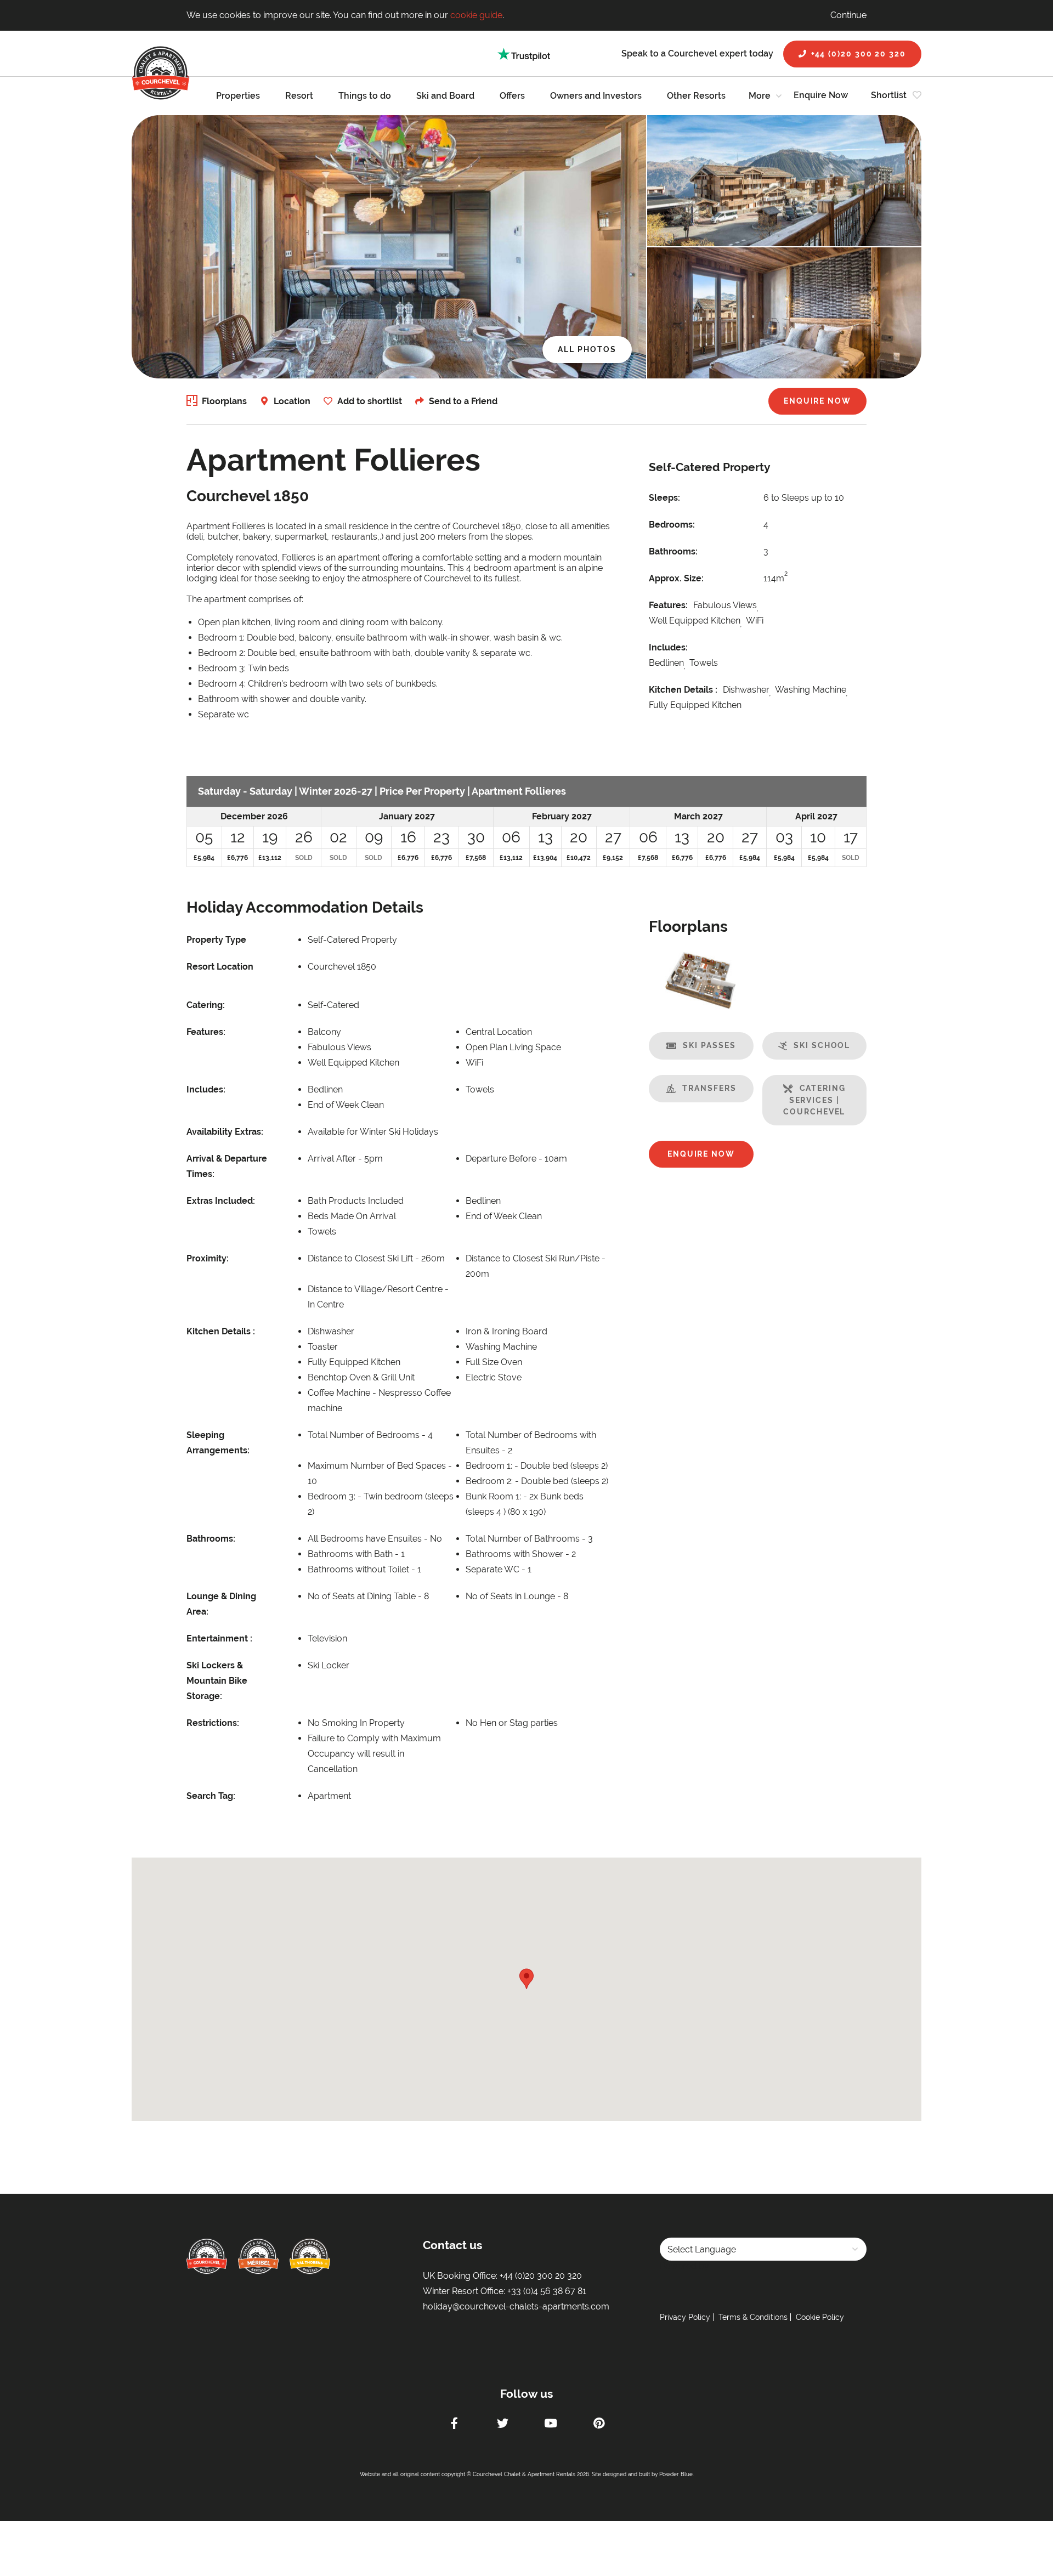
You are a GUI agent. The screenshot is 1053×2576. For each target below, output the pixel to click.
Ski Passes (709, 1045)
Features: (668, 605)
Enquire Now (821, 95)
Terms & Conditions (753, 2317)
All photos (587, 349)
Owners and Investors (596, 96)
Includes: (668, 647)
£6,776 (237, 858)
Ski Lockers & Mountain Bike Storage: (217, 1681)
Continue (848, 15)
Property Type (216, 940)
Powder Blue (676, 2474)
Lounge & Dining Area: (221, 1604)
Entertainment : (219, 1638)
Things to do (365, 96)
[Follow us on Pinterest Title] (599, 2425)
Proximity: (208, 1258)
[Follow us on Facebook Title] (454, 2425)
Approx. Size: (676, 578)
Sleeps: (664, 498)
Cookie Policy (820, 2317)
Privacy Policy (685, 2317)
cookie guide (476, 15)
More (760, 96)
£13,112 (270, 858)
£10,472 (579, 858)
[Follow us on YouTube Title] (551, 2425)
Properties (238, 96)
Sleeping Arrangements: (218, 1443)
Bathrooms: (673, 551)
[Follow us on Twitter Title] (502, 2425)
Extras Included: (221, 1201)
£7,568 (476, 858)
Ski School (822, 1045)
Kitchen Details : (683, 690)
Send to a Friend (463, 401)
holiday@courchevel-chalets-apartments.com (516, 2306)
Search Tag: (211, 1796)
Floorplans (224, 401)
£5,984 (204, 858)
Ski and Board (445, 96)
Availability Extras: (225, 1132)
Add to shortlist (370, 401)
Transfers (709, 1088)
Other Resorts (696, 96)
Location (292, 401)
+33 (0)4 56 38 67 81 (547, 2291)
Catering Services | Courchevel (814, 1100)
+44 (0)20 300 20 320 (859, 54)
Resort (299, 96)
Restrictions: (213, 1723)
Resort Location (220, 967)
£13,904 (545, 858)
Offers (512, 96)
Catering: (206, 1005)
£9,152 (613, 858)
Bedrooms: (672, 525)
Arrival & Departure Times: (227, 1166)
